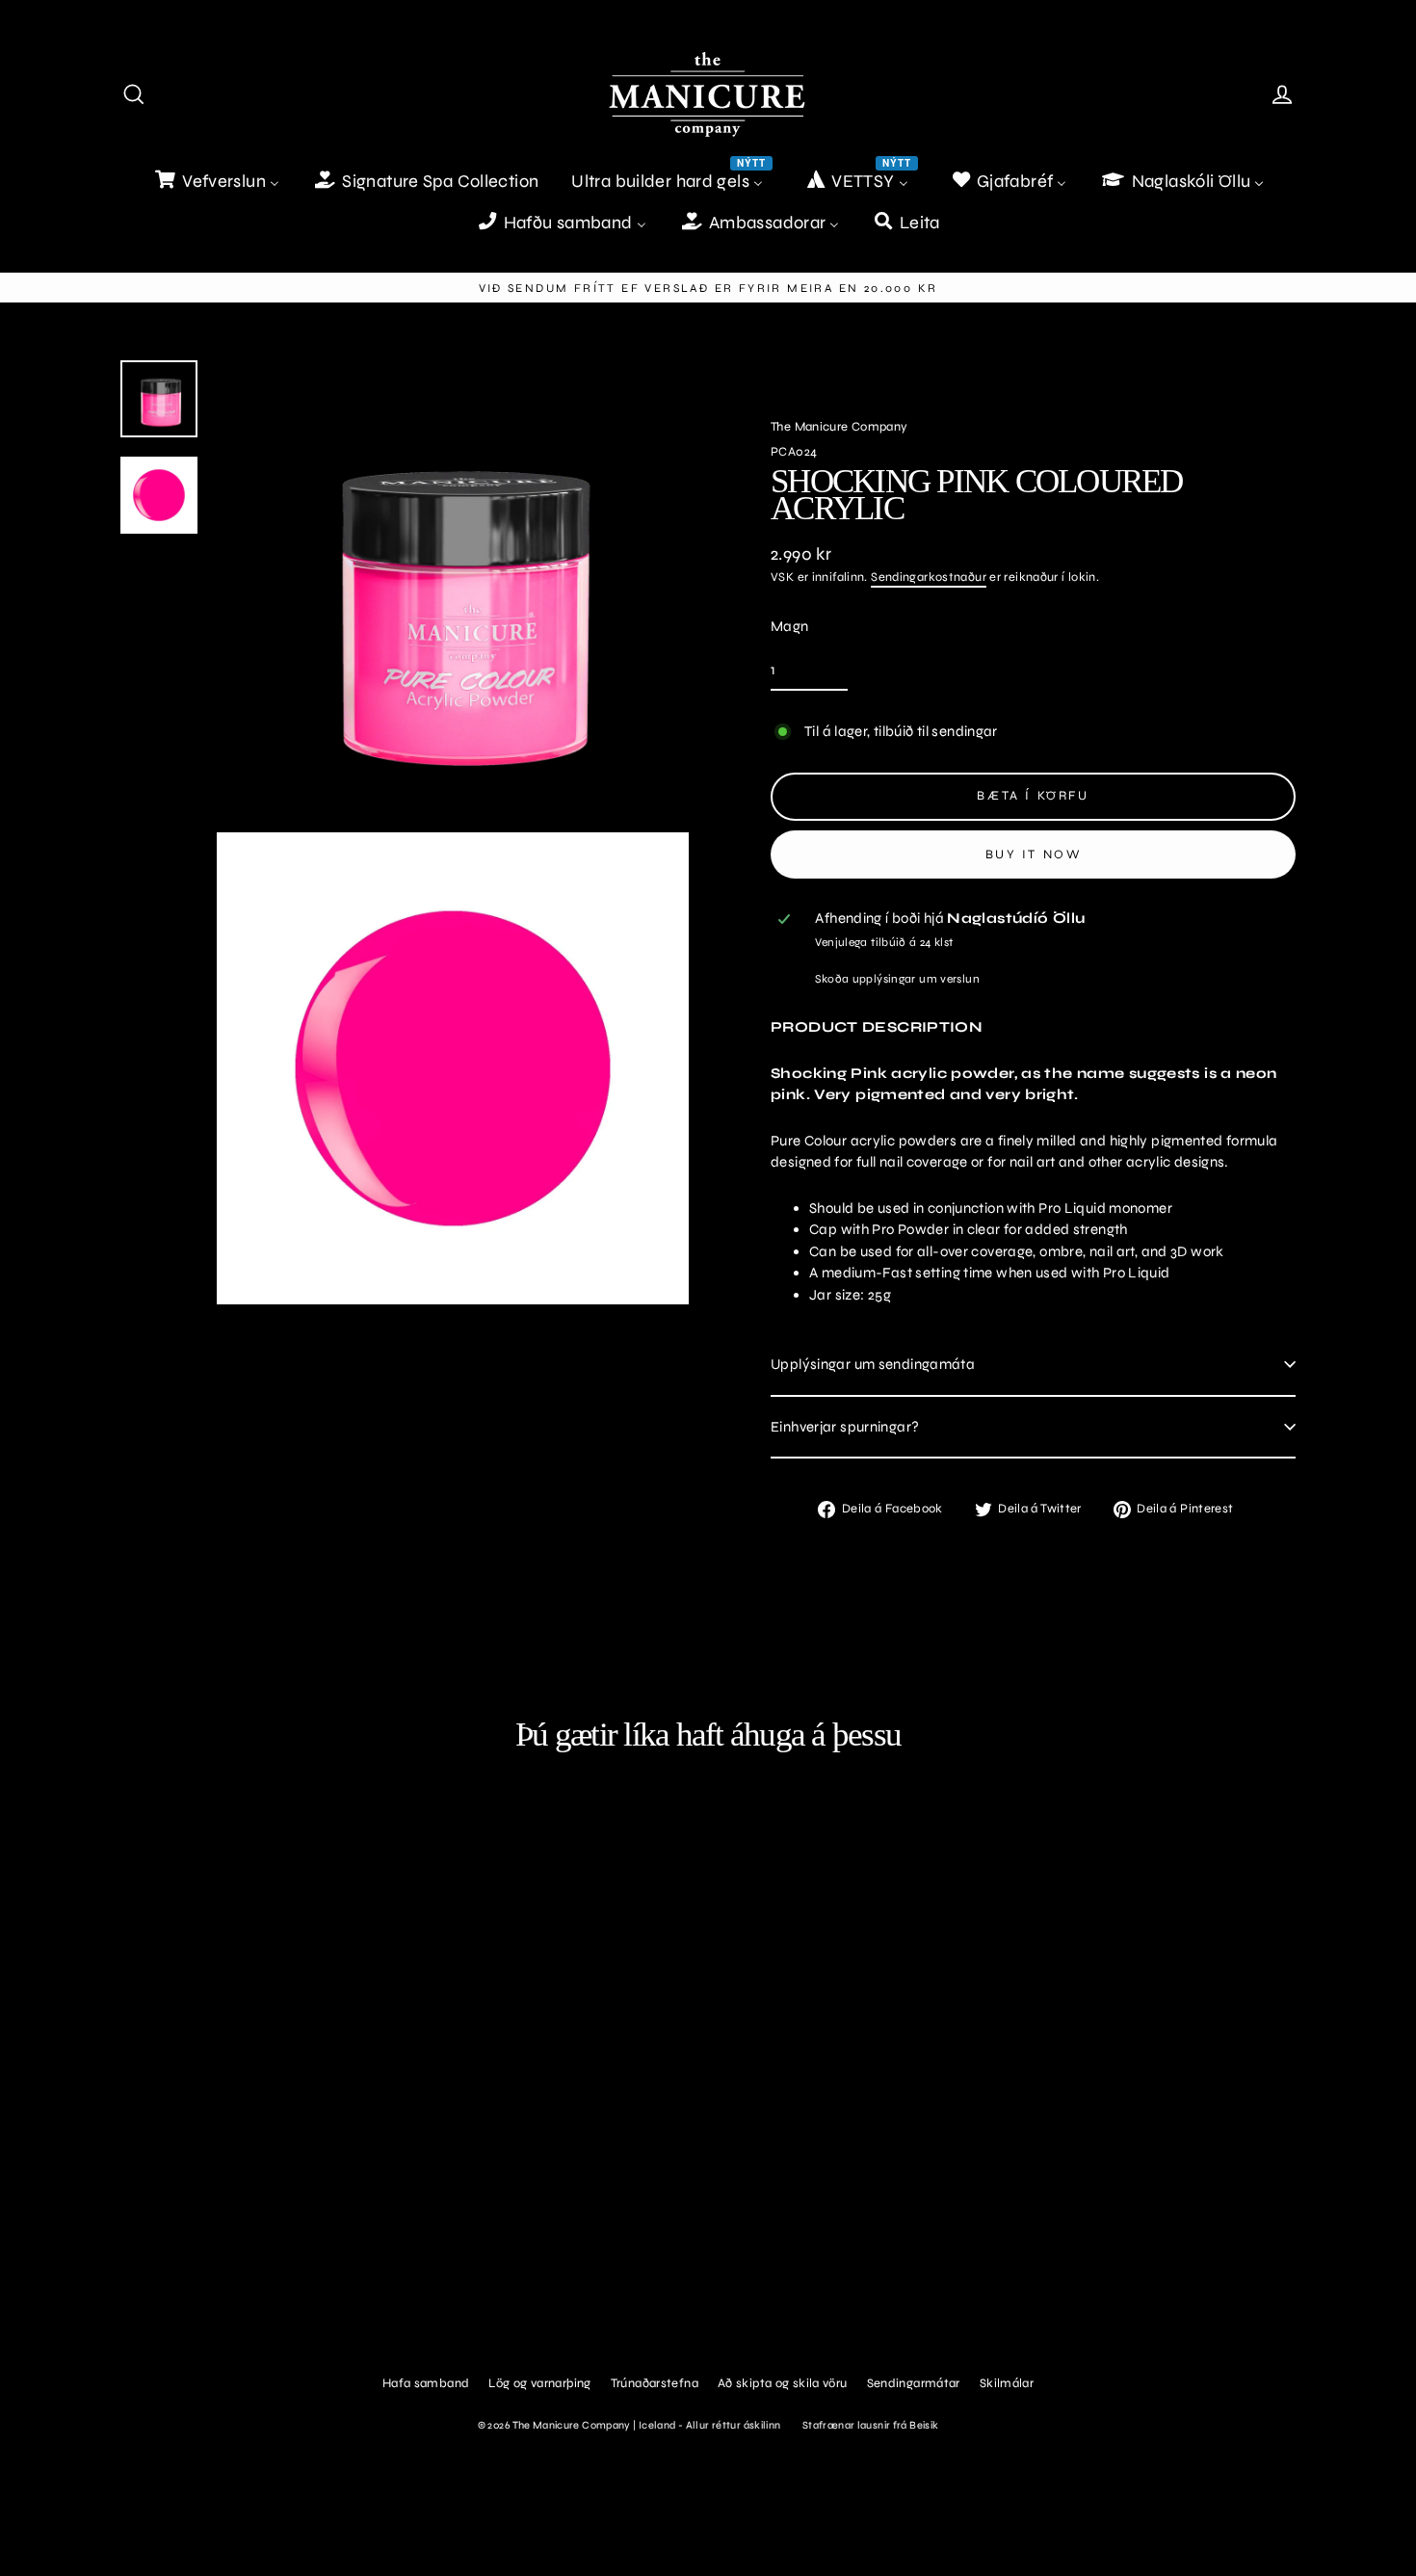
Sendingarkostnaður (929, 577)
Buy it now (1034, 854)
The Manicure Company (839, 427)
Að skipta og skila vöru (783, 2383)
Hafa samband (426, 2383)
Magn (790, 626)
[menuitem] (216, 182)
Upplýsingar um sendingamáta (873, 1364)
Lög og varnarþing (539, 2383)
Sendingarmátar (914, 2383)
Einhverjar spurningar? (845, 1427)
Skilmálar (1007, 2383)
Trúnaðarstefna (655, 2383)
